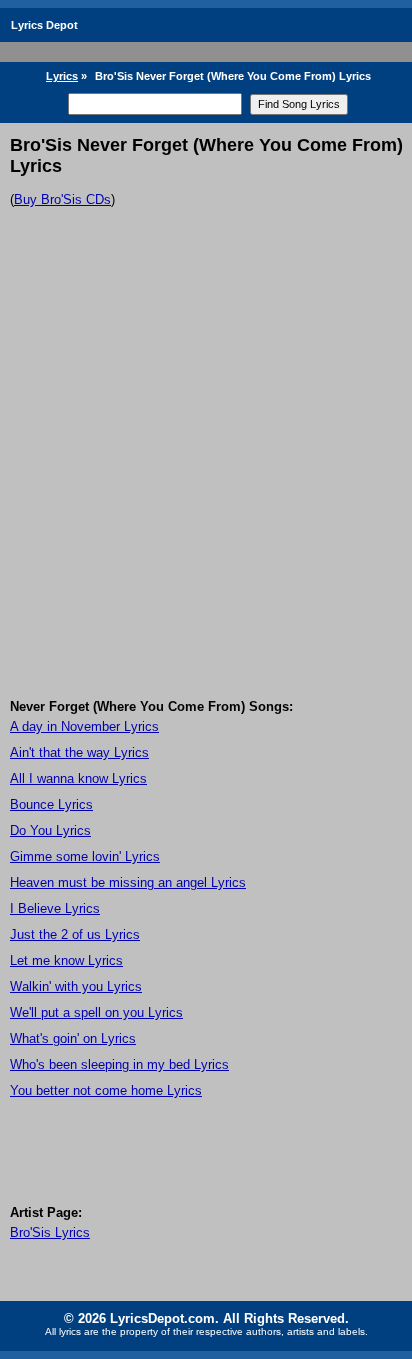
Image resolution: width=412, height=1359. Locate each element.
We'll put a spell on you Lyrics (96, 1012)
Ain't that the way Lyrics (79, 752)
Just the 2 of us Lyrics (75, 934)
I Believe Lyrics (55, 908)
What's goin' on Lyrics (73, 1038)
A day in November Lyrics (84, 726)
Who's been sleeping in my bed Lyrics (119, 1064)
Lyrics (62, 76)
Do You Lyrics (50, 830)
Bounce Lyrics (51, 804)
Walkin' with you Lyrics (76, 986)
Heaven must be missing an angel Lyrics (128, 882)
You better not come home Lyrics (106, 1090)
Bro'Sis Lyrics (50, 1232)
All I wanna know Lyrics (78, 778)
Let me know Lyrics (66, 960)
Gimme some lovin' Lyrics (85, 856)
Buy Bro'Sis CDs (62, 199)
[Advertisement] (206, 483)
